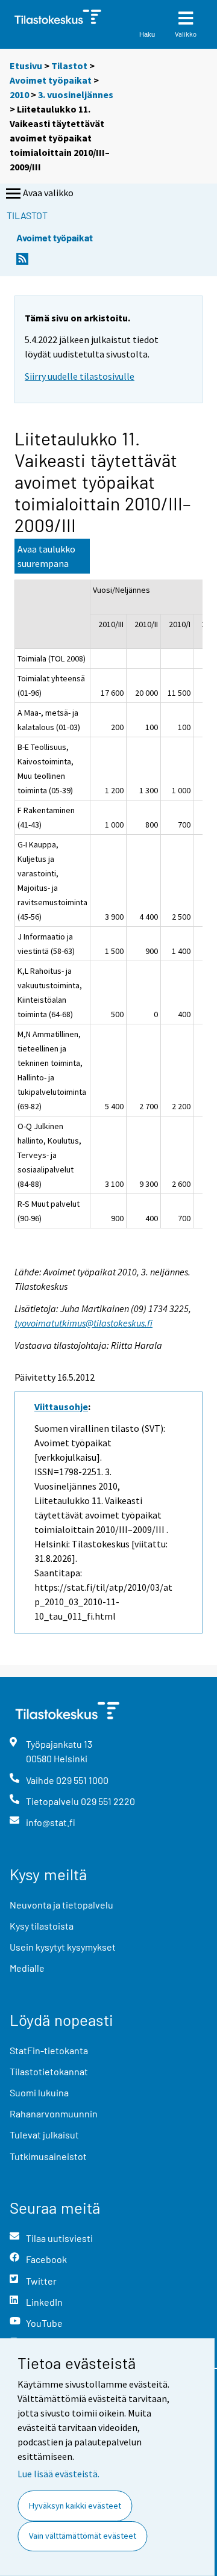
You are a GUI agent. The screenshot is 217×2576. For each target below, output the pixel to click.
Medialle (27, 1968)
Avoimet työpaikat (51, 80)
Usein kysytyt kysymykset (63, 1947)
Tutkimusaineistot (48, 2156)
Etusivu (26, 66)
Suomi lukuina (39, 2092)
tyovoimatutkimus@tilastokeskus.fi (83, 1323)
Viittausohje (61, 1407)
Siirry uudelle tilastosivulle (80, 376)
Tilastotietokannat (49, 2071)
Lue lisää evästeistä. (58, 2474)
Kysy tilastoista (42, 1926)
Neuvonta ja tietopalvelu (61, 1905)
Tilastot (69, 66)
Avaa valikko (48, 193)
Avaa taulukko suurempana (46, 556)
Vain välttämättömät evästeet (83, 2536)
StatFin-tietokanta (49, 2050)
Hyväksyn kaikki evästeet (75, 2506)
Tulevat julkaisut (44, 2135)
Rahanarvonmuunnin (54, 2113)
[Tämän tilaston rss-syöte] (22, 262)
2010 (19, 94)
